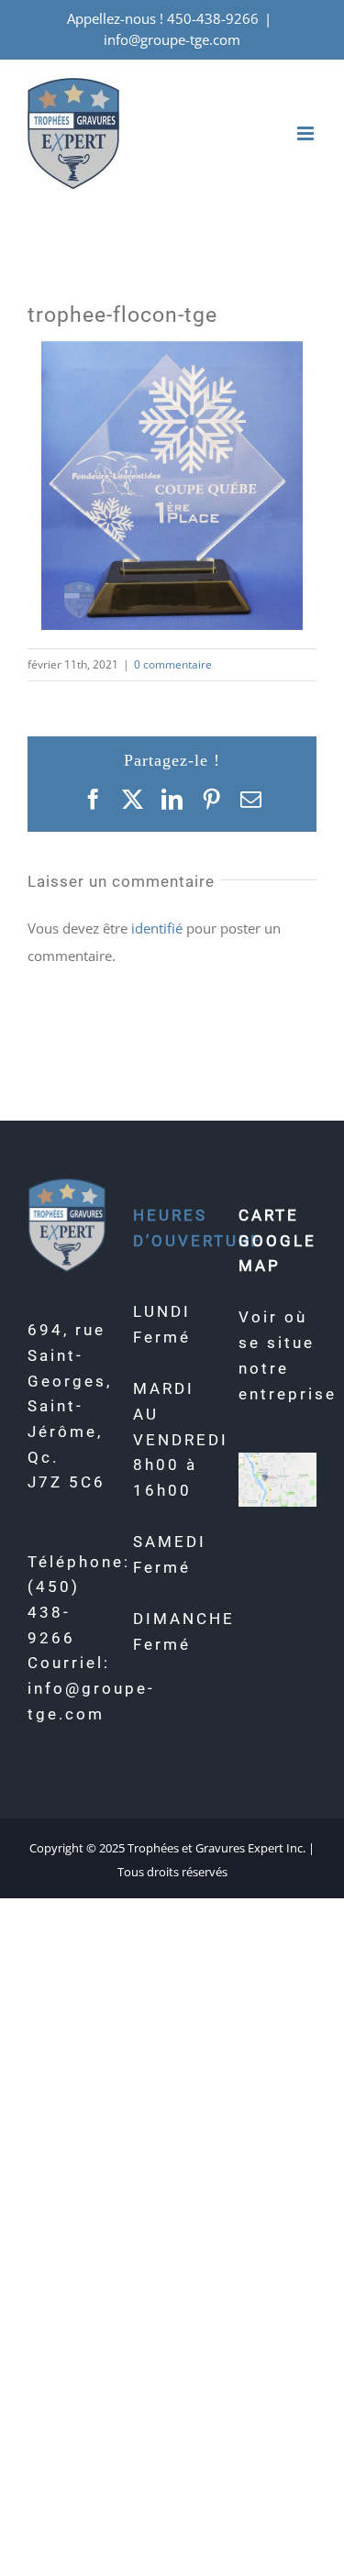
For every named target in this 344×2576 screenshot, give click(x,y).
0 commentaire (173, 664)
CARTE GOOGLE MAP (277, 1240)
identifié (157, 928)
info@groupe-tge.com (172, 39)
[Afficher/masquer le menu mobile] (307, 133)
